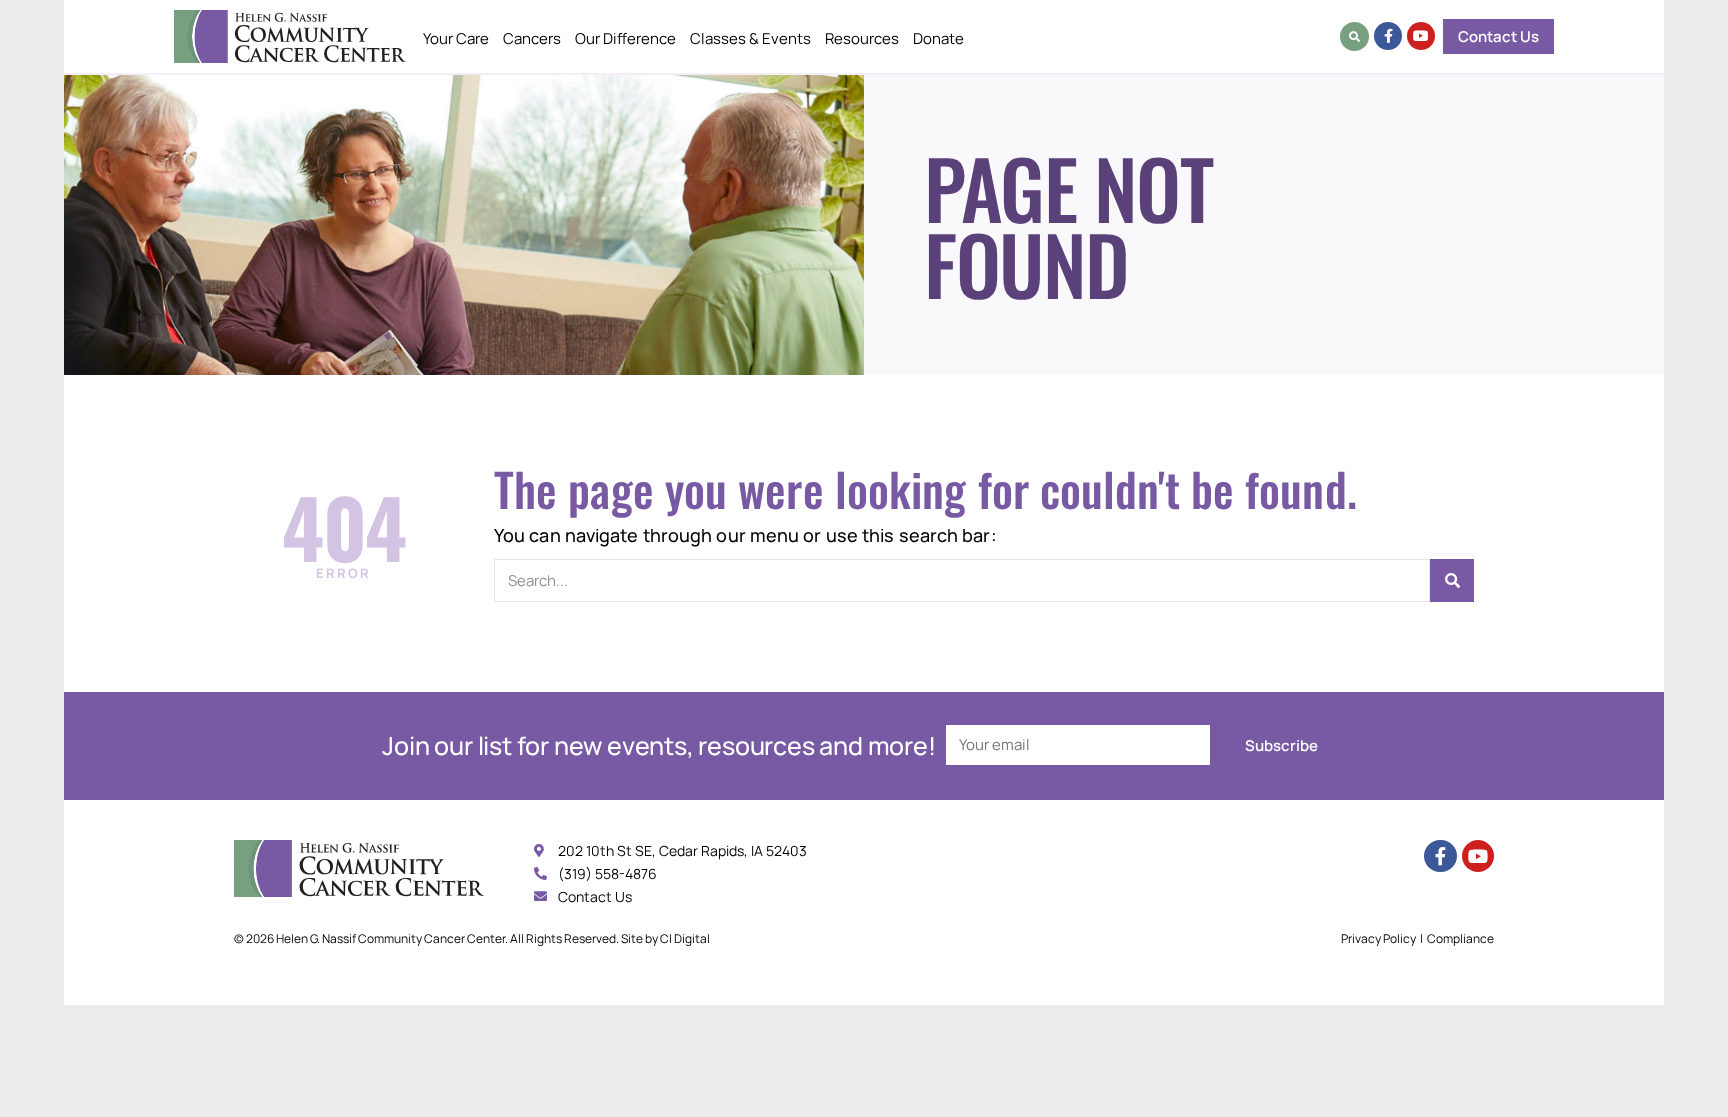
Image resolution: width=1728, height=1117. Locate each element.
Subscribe (1281, 745)
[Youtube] (1421, 36)
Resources (862, 38)
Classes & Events (750, 38)
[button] (1354, 36)
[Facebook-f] (1388, 36)
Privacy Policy (1378, 938)
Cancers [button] (532, 38)
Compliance (1460, 938)
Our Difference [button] (625, 38)
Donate (938, 38)
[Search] (1452, 580)
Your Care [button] (456, 38)
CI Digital (685, 938)
